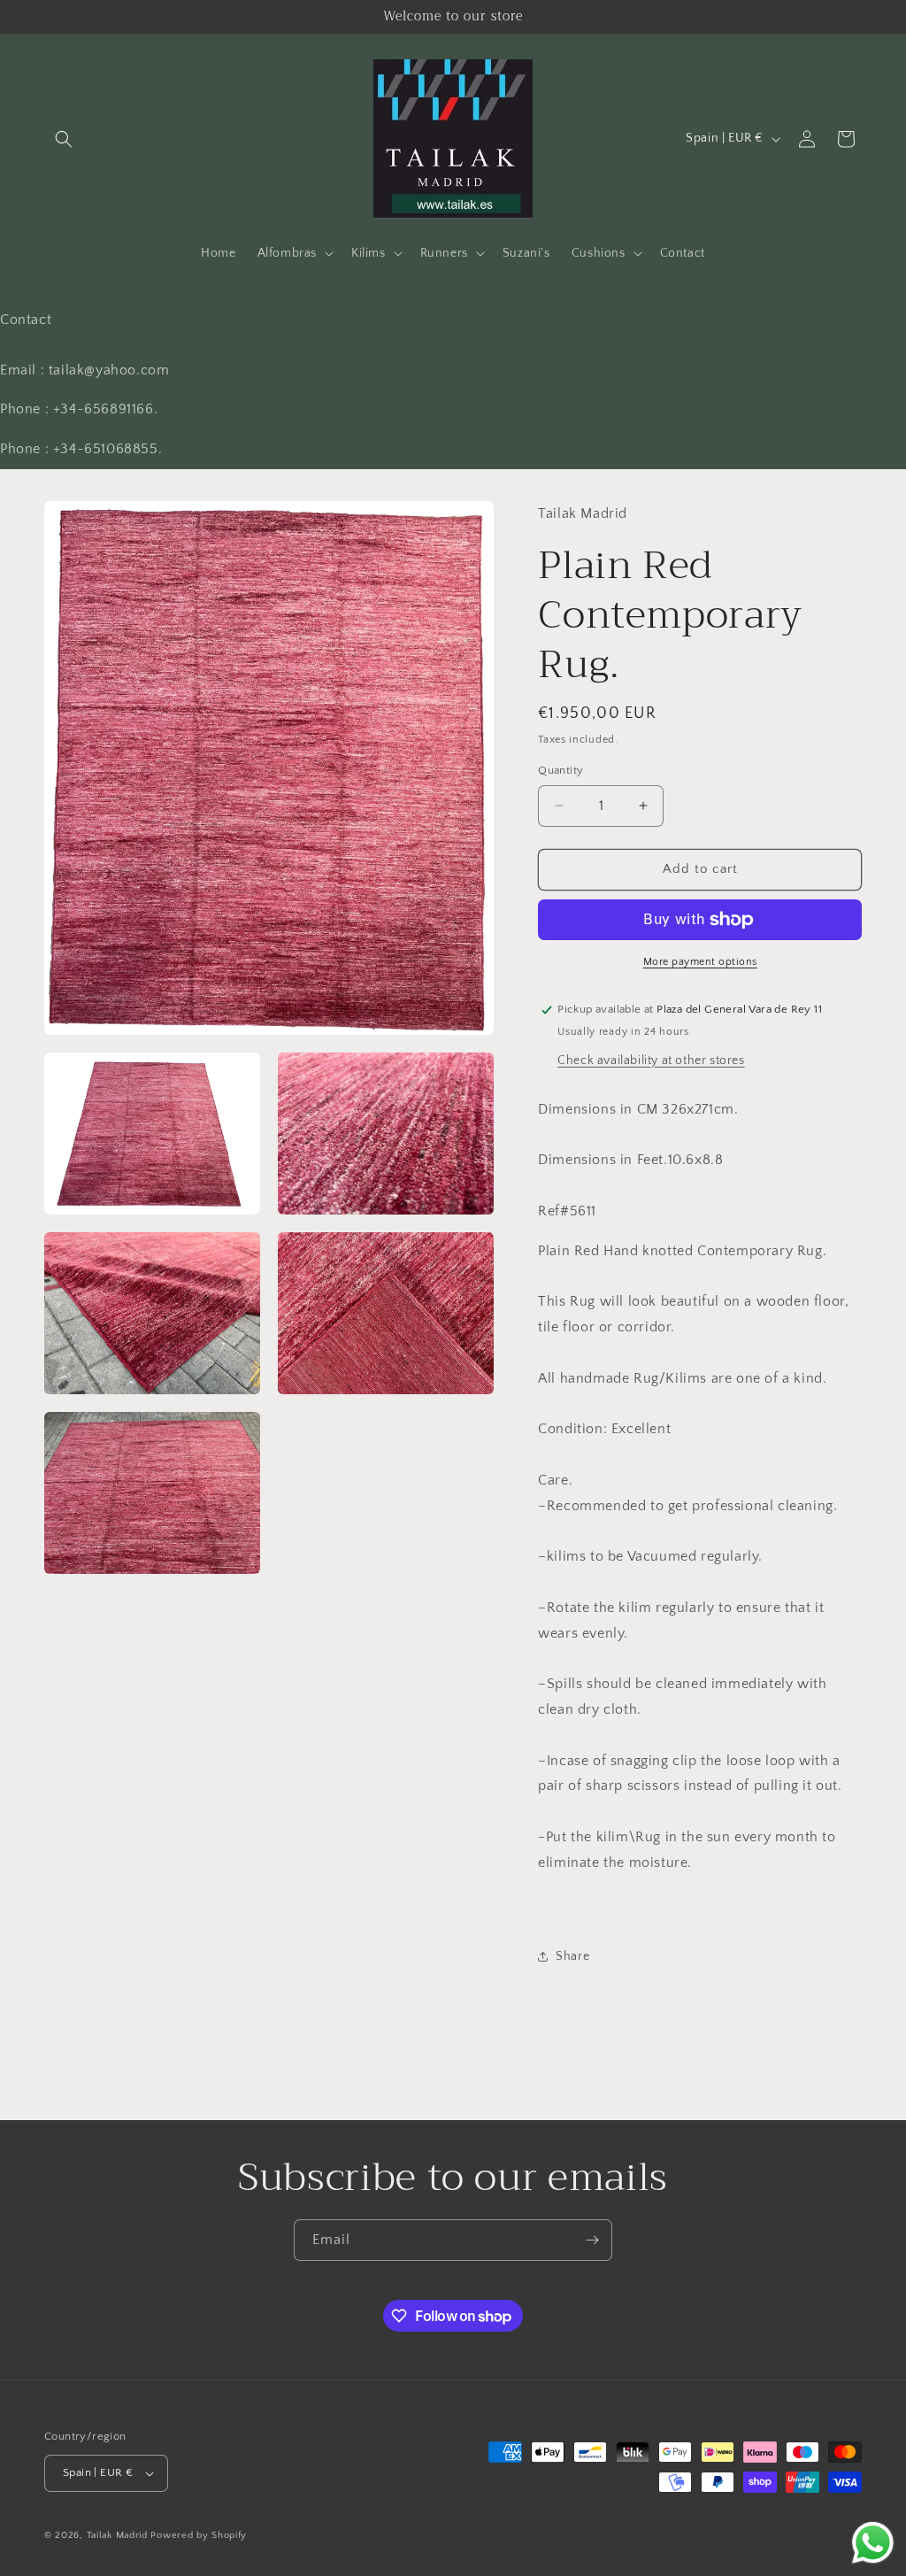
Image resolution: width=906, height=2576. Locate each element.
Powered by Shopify (199, 2535)
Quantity (560, 770)
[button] (64, 139)
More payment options (700, 962)
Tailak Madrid (117, 2535)
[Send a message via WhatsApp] (873, 2543)
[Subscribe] (592, 2240)
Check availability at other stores (651, 1060)
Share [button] (572, 1956)
